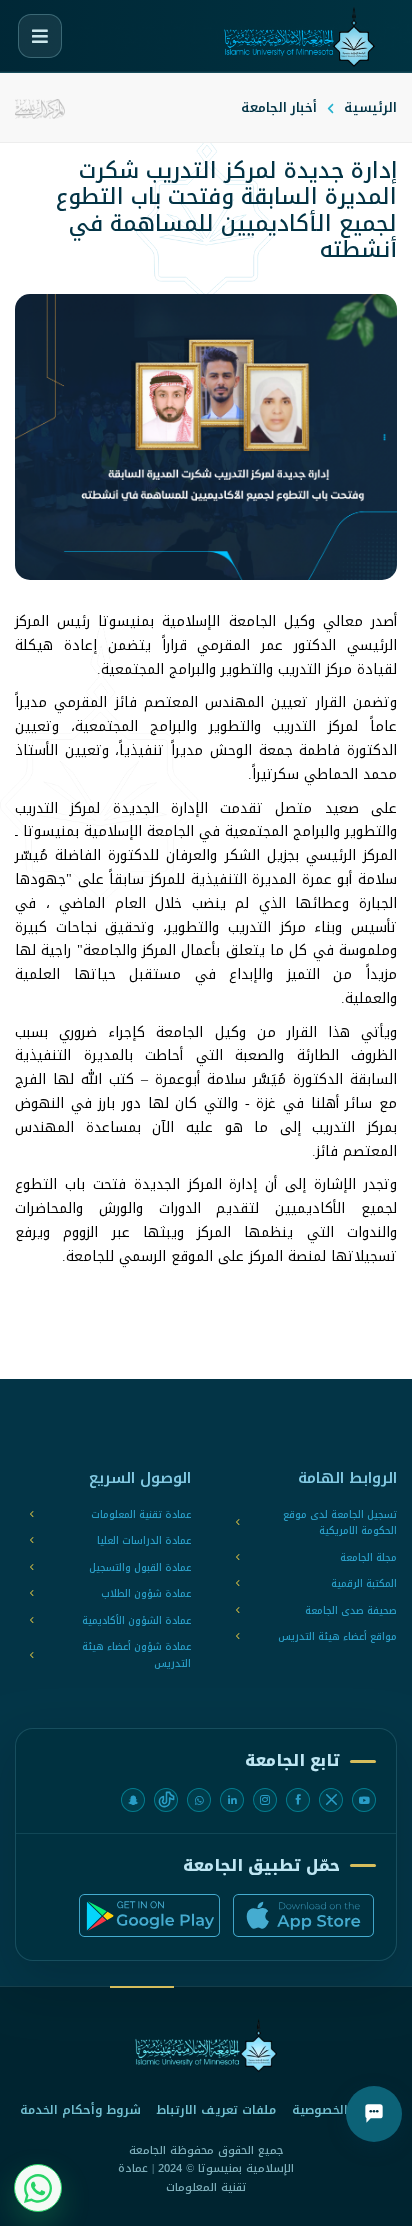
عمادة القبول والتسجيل (140, 1568)
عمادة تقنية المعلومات (141, 1515)
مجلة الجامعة (368, 1558)
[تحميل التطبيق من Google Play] (149, 1915)
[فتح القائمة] (40, 36)
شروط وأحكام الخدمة (80, 2110)
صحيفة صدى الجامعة (351, 1611)
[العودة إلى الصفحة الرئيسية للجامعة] (206, 2045)
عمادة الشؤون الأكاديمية (136, 1621)
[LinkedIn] (232, 1800)
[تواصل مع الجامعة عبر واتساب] (38, 2188)
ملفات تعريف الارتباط (216, 2110)
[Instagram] (265, 1800)
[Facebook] (298, 1800)
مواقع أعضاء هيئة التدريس (337, 1637)
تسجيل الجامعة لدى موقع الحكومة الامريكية (340, 1523)
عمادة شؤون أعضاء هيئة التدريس (136, 1655)
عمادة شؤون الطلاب (146, 1594)
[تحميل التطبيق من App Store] (303, 1915)
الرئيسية (370, 107)
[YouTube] (364, 1800)
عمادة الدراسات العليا (144, 1541)
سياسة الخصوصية (342, 2110)
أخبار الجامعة (279, 107)
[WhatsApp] (199, 1800)
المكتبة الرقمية (364, 1584)
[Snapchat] (133, 1800)
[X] (331, 1800)
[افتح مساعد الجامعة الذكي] (374, 2114)
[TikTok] (166, 1800)
